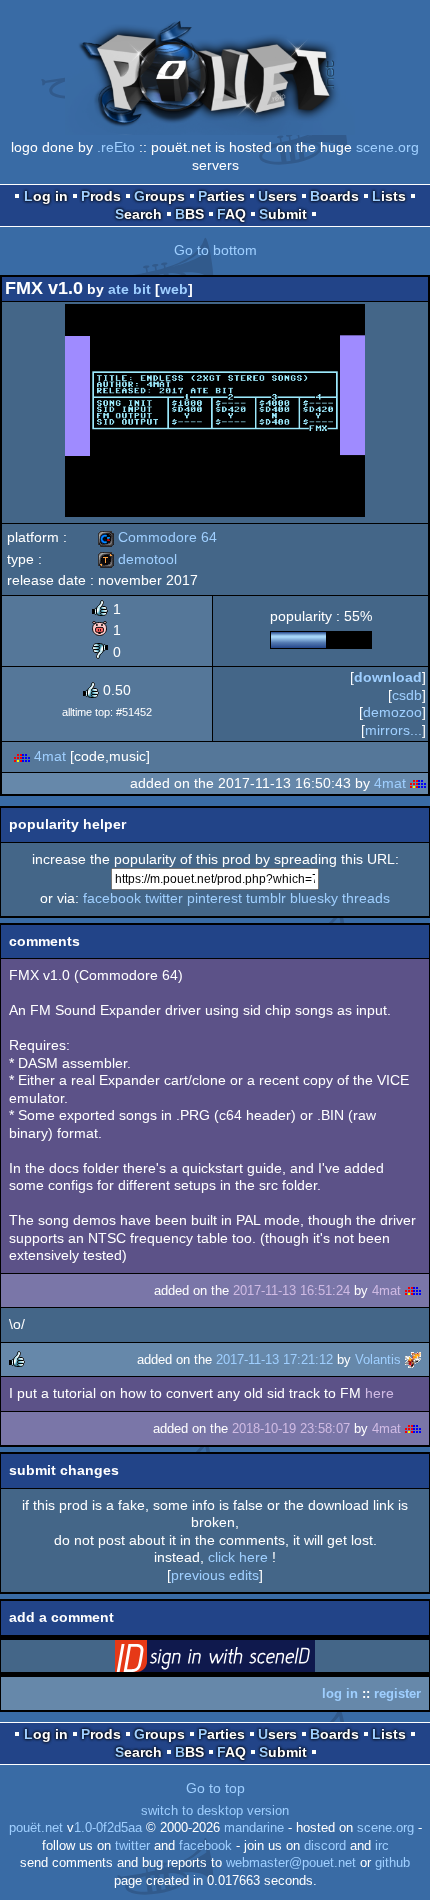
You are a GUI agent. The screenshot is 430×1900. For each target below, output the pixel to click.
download (388, 677)
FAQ (231, 214)
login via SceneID (246, 1660)
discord (325, 1846)
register (397, 1693)
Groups (159, 196)
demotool (137, 559)
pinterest (214, 898)
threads (366, 898)
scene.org (387, 147)
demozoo (392, 712)
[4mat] (22, 756)
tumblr (266, 898)
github (392, 1863)
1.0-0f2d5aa (108, 1828)
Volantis (378, 1359)
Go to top (215, 1788)
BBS (189, 214)
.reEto (116, 147)
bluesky (314, 898)
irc (382, 1846)
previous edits (215, 1575)
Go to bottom (215, 250)
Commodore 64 (157, 537)
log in (340, 1693)
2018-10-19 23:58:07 (291, 1428)
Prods (101, 196)
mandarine (254, 1828)
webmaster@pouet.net (291, 1863)
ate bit (129, 289)
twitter (164, 898)
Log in (46, 196)
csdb (407, 695)
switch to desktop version (215, 1811)
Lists (389, 196)
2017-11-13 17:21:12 (274, 1359)
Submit (283, 214)
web (174, 289)
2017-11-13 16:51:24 (291, 1290)
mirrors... (393, 730)
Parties (221, 196)
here (379, 1393)
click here (238, 1557)
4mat (50, 756)
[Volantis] (413, 1359)
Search (138, 214)
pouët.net (36, 1828)
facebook (112, 898)
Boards (334, 196)
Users (277, 196)
